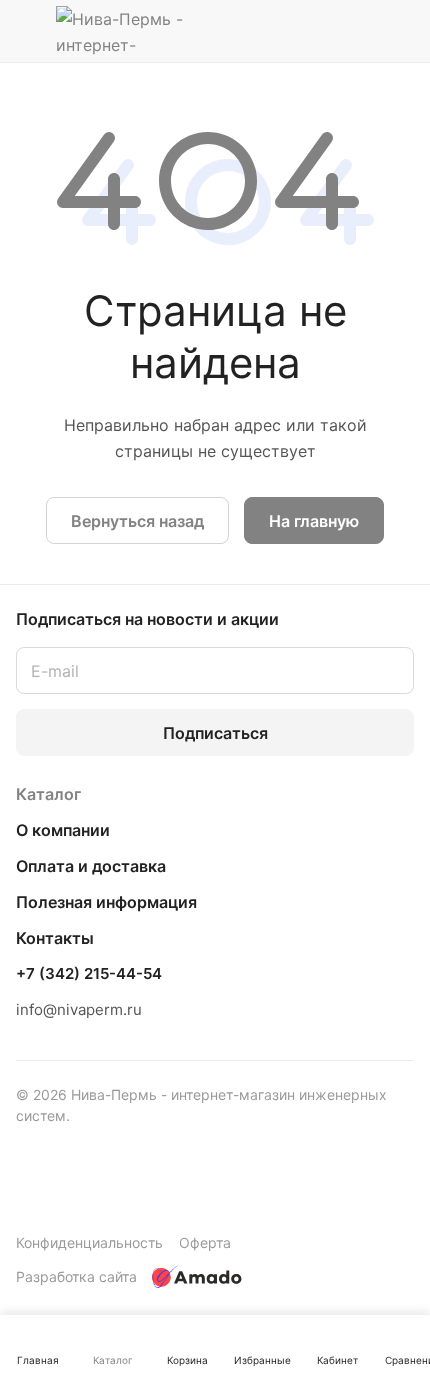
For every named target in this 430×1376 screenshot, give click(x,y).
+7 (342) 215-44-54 (89, 974)
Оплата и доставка (91, 866)
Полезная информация (106, 902)
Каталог (48, 794)
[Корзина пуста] (398, 31)
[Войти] (359, 31)
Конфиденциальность (89, 1242)
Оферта (205, 1242)
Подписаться (215, 733)
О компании (63, 830)
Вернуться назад (137, 521)
